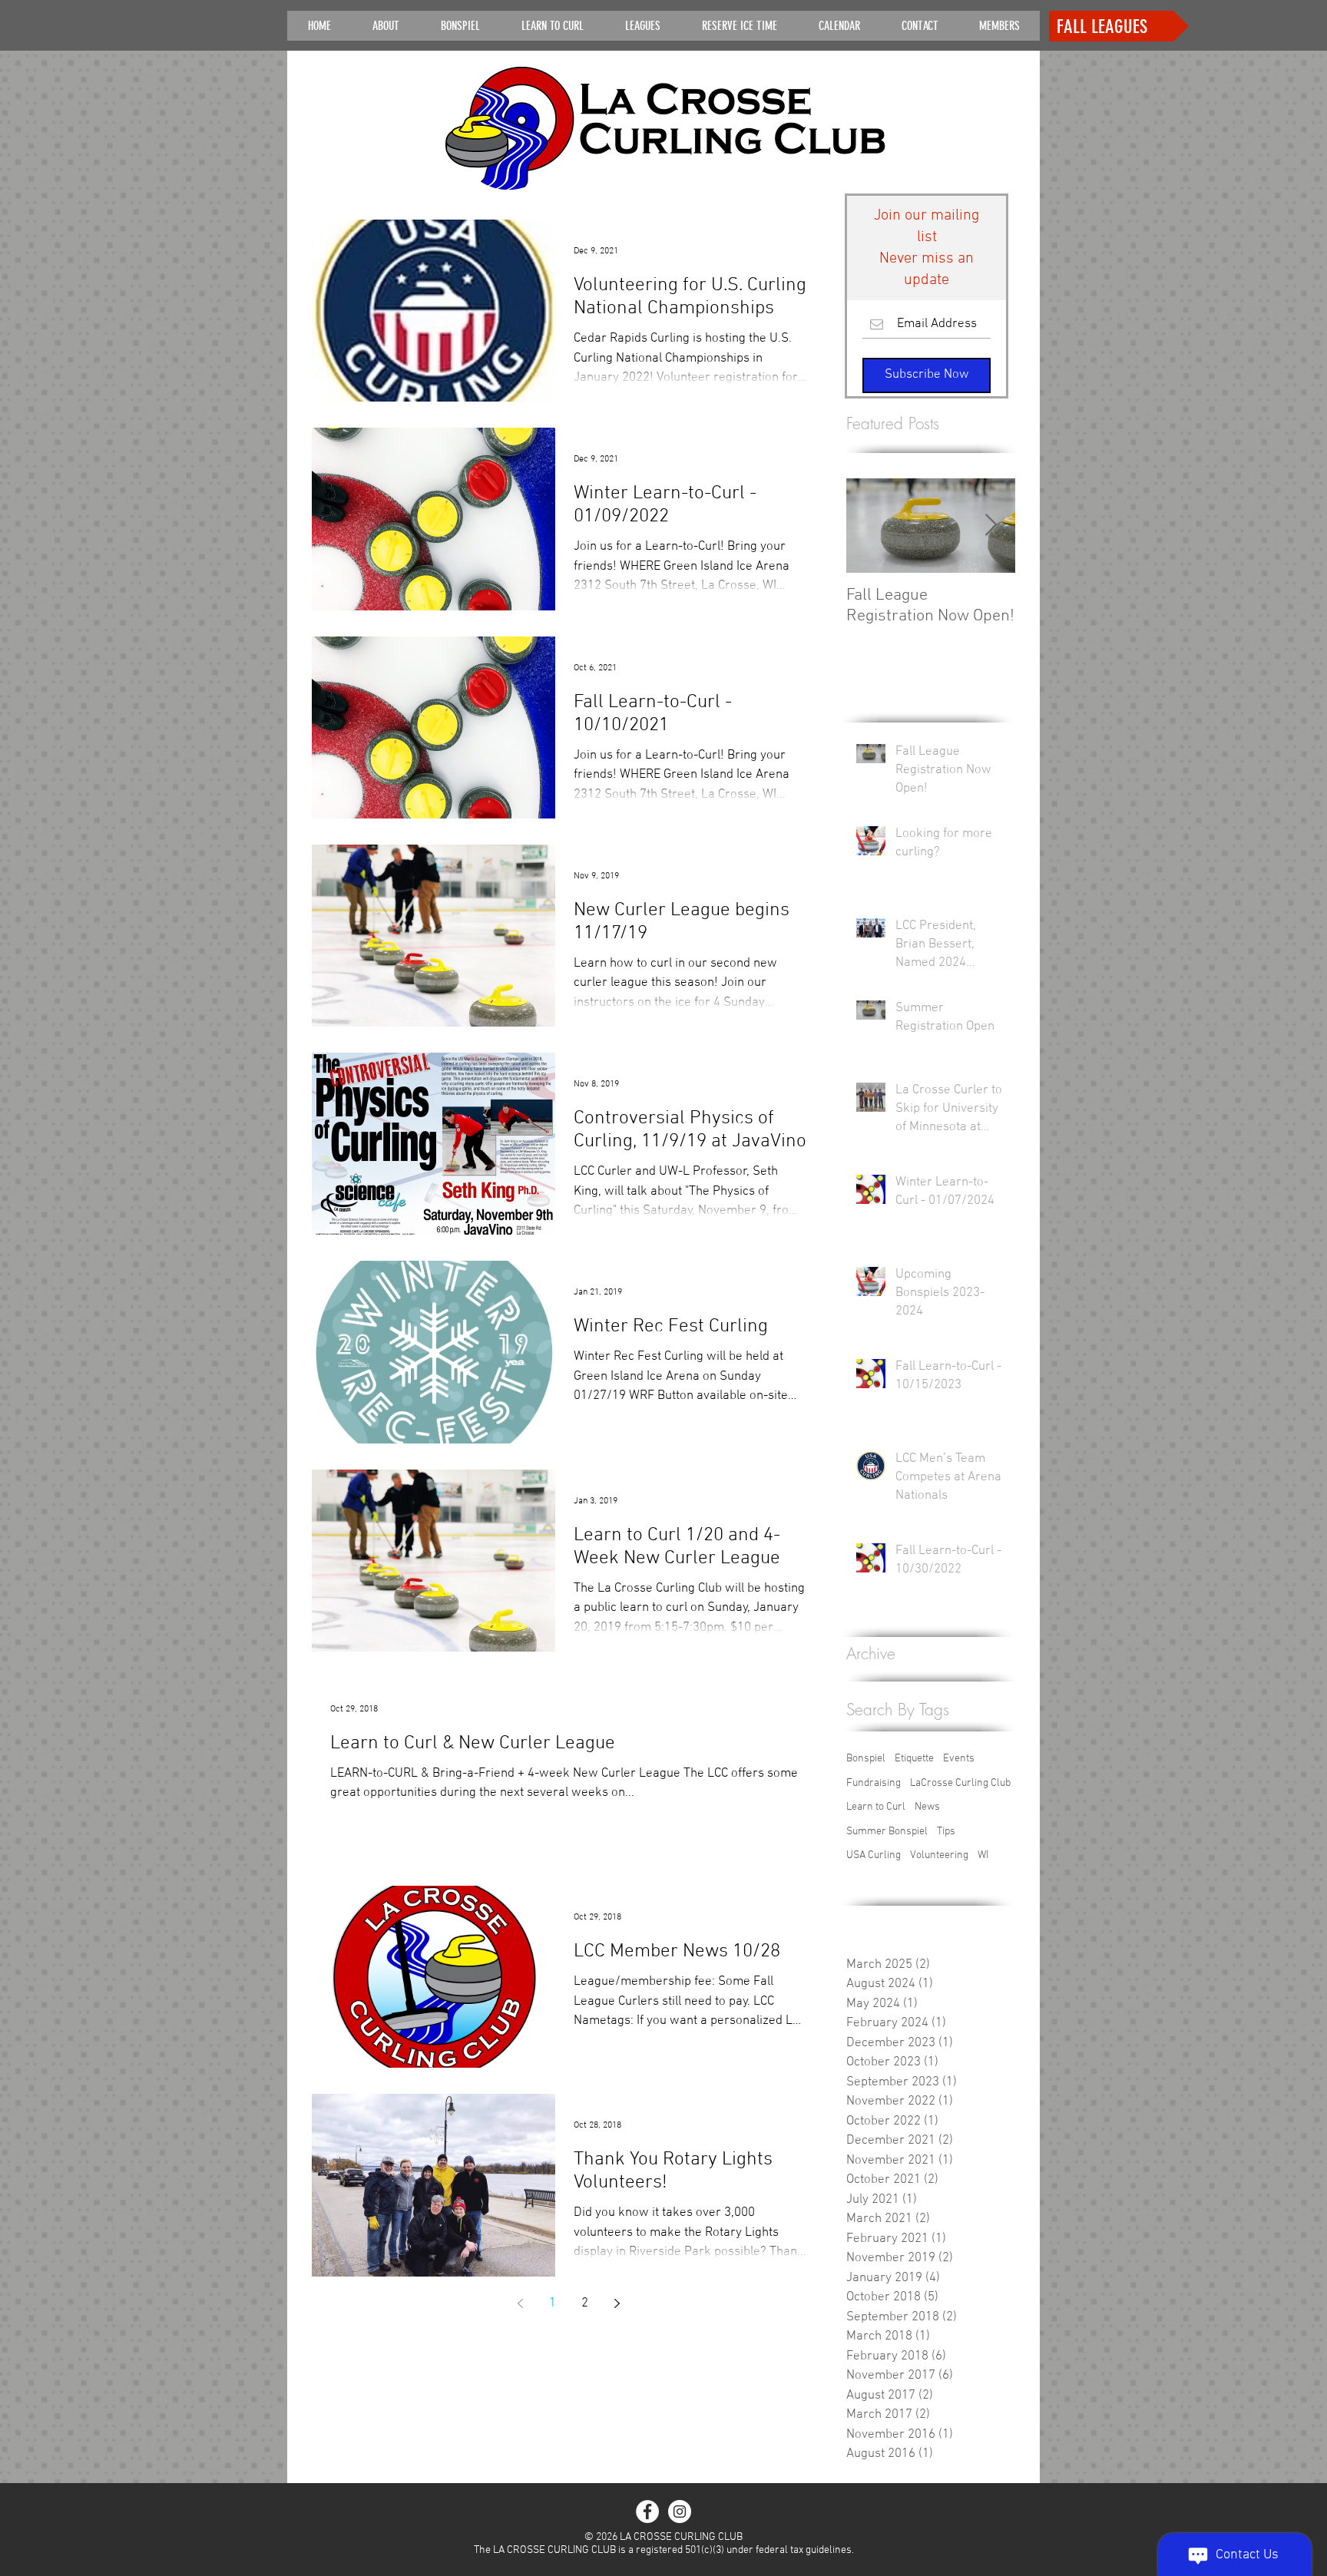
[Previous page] (520, 2303)
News (927, 1807)
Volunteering (939, 1855)
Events (959, 1759)
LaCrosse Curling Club (960, 1783)
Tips (946, 1832)
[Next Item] (991, 526)
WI (983, 1855)
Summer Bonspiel (887, 1832)
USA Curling (874, 1855)
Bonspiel (866, 1759)
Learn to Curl (876, 1807)
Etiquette (914, 1759)
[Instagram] (680, 2512)
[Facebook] (647, 2512)
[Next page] (617, 2303)
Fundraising (874, 1783)
